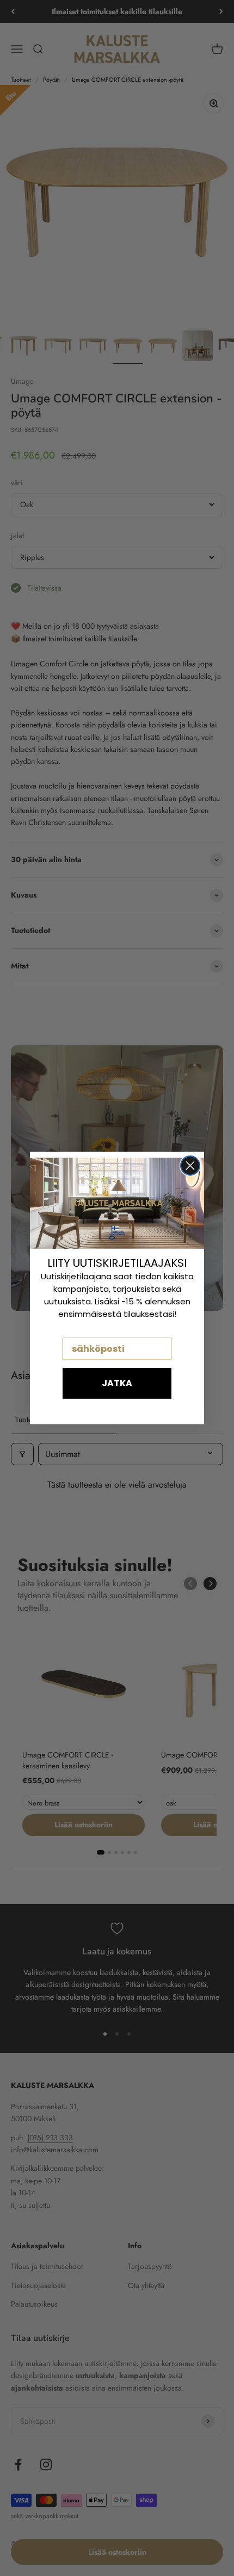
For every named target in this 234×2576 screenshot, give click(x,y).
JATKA (117, 1383)
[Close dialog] (190, 1166)
